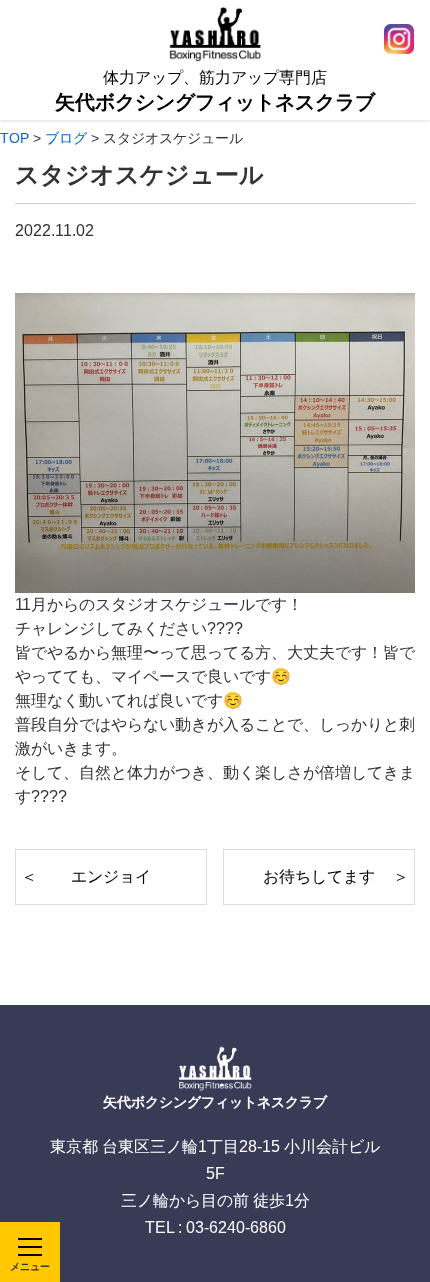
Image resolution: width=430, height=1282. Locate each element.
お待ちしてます (319, 876)
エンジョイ (111, 876)
